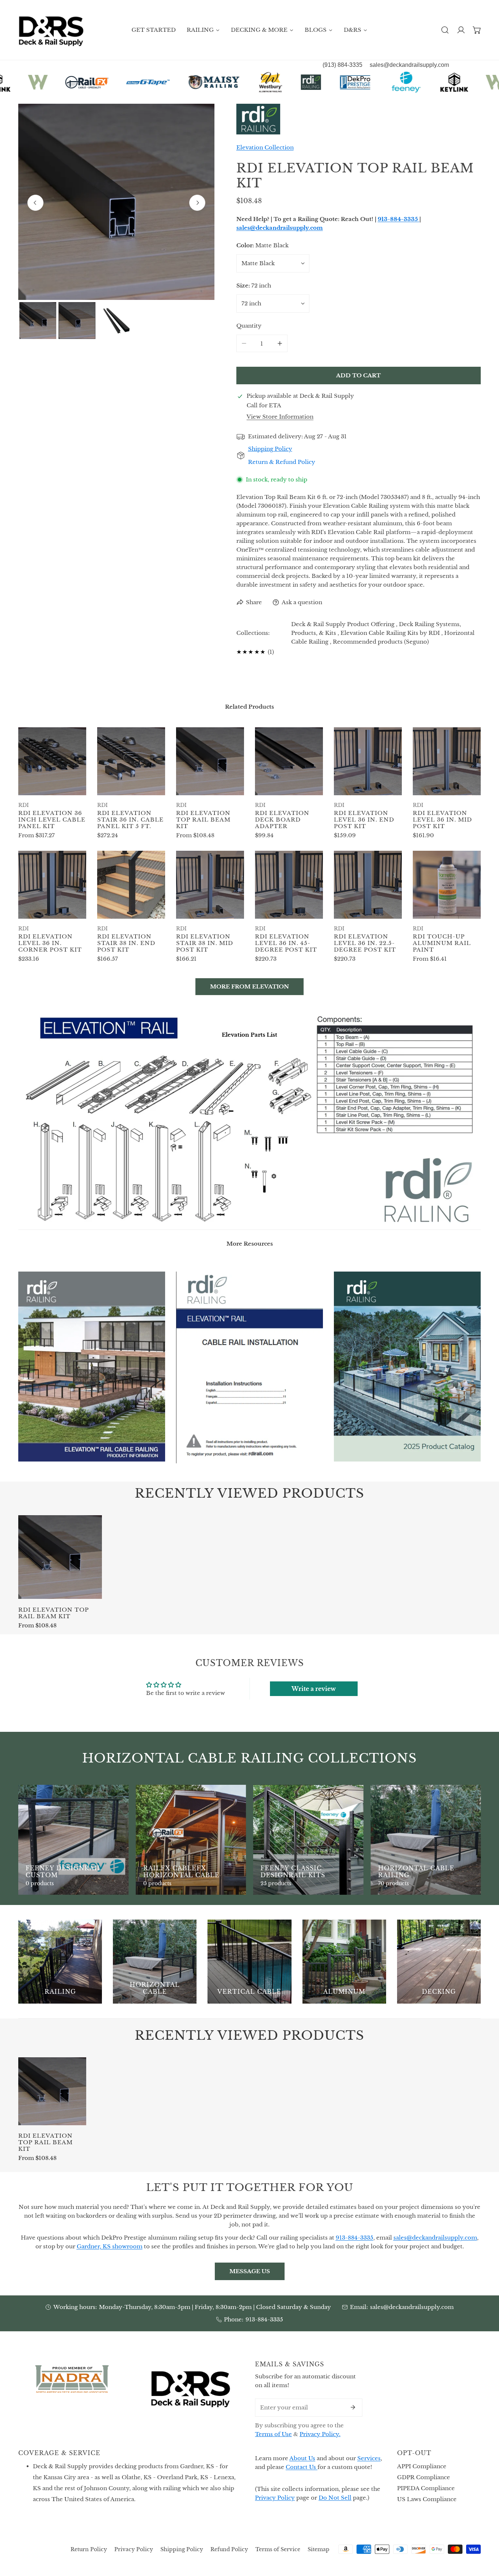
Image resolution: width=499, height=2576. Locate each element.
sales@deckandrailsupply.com (412, 2307)
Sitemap (319, 2549)
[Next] (197, 203)
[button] (477, 30)
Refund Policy (229, 2549)
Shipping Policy (182, 2549)
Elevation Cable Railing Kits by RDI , (392, 633)
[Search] (445, 30)
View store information (280, 417)
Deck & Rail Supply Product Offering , (344, 624)
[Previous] (35, 203)
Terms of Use (273, 2434)
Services (369, 2458)
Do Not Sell (335, 2498)
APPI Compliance (422, 2466)
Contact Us (302, 2467)
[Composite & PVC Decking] (439, 1961)
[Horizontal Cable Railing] (426, 1840)
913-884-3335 (264, 2319)
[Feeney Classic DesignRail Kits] (308, 1840)
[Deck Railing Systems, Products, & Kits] (60, 1961)
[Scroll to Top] (486, 2537)
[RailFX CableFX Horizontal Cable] (191, 1840)
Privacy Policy (275, 2498)
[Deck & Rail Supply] (51, 30)
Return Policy (89, 2549)
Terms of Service (278, 2549)
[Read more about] (92, 1367)
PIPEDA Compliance (426, 2488)
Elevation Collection (265, 147)
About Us (302, 2458)
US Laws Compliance (427, 2499)
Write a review (314, 1689)
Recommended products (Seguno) (381, 642)
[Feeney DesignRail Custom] (73, 1840)
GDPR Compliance (424, 2477)
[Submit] (353, 2407)
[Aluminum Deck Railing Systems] (344, 1961)
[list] (116, 202)
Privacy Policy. (320, 2434)
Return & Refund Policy (282, 462)
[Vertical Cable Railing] (249, 1961)
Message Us (250, 2271)
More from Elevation (249, 986)
